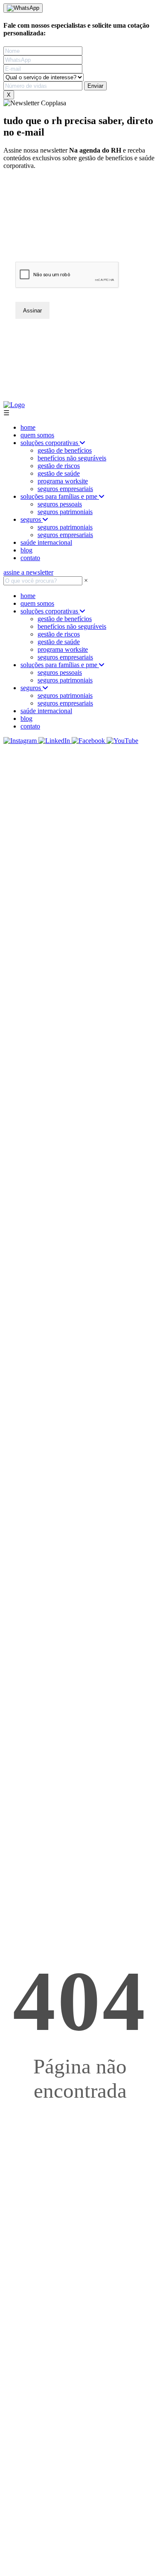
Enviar (95, 86)
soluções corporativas (50, 443)
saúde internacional (46, 542)
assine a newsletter (28, 572)
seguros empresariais (65, 489)
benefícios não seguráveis (72, 458)
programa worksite (63, 481)
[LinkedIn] (55, 741)
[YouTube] (122, 741)
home (28, 427)
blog (26, 550)
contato (30, 558)
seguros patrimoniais (65, 512)
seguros (32, 519)
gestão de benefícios (65, 450)
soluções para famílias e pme (60, 496)
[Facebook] (89, 741)
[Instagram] (21, 741)
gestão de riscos (59, 466)
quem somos (37, 435)
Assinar (32, 311)
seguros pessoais (60, 504)
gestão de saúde (59, 473)
